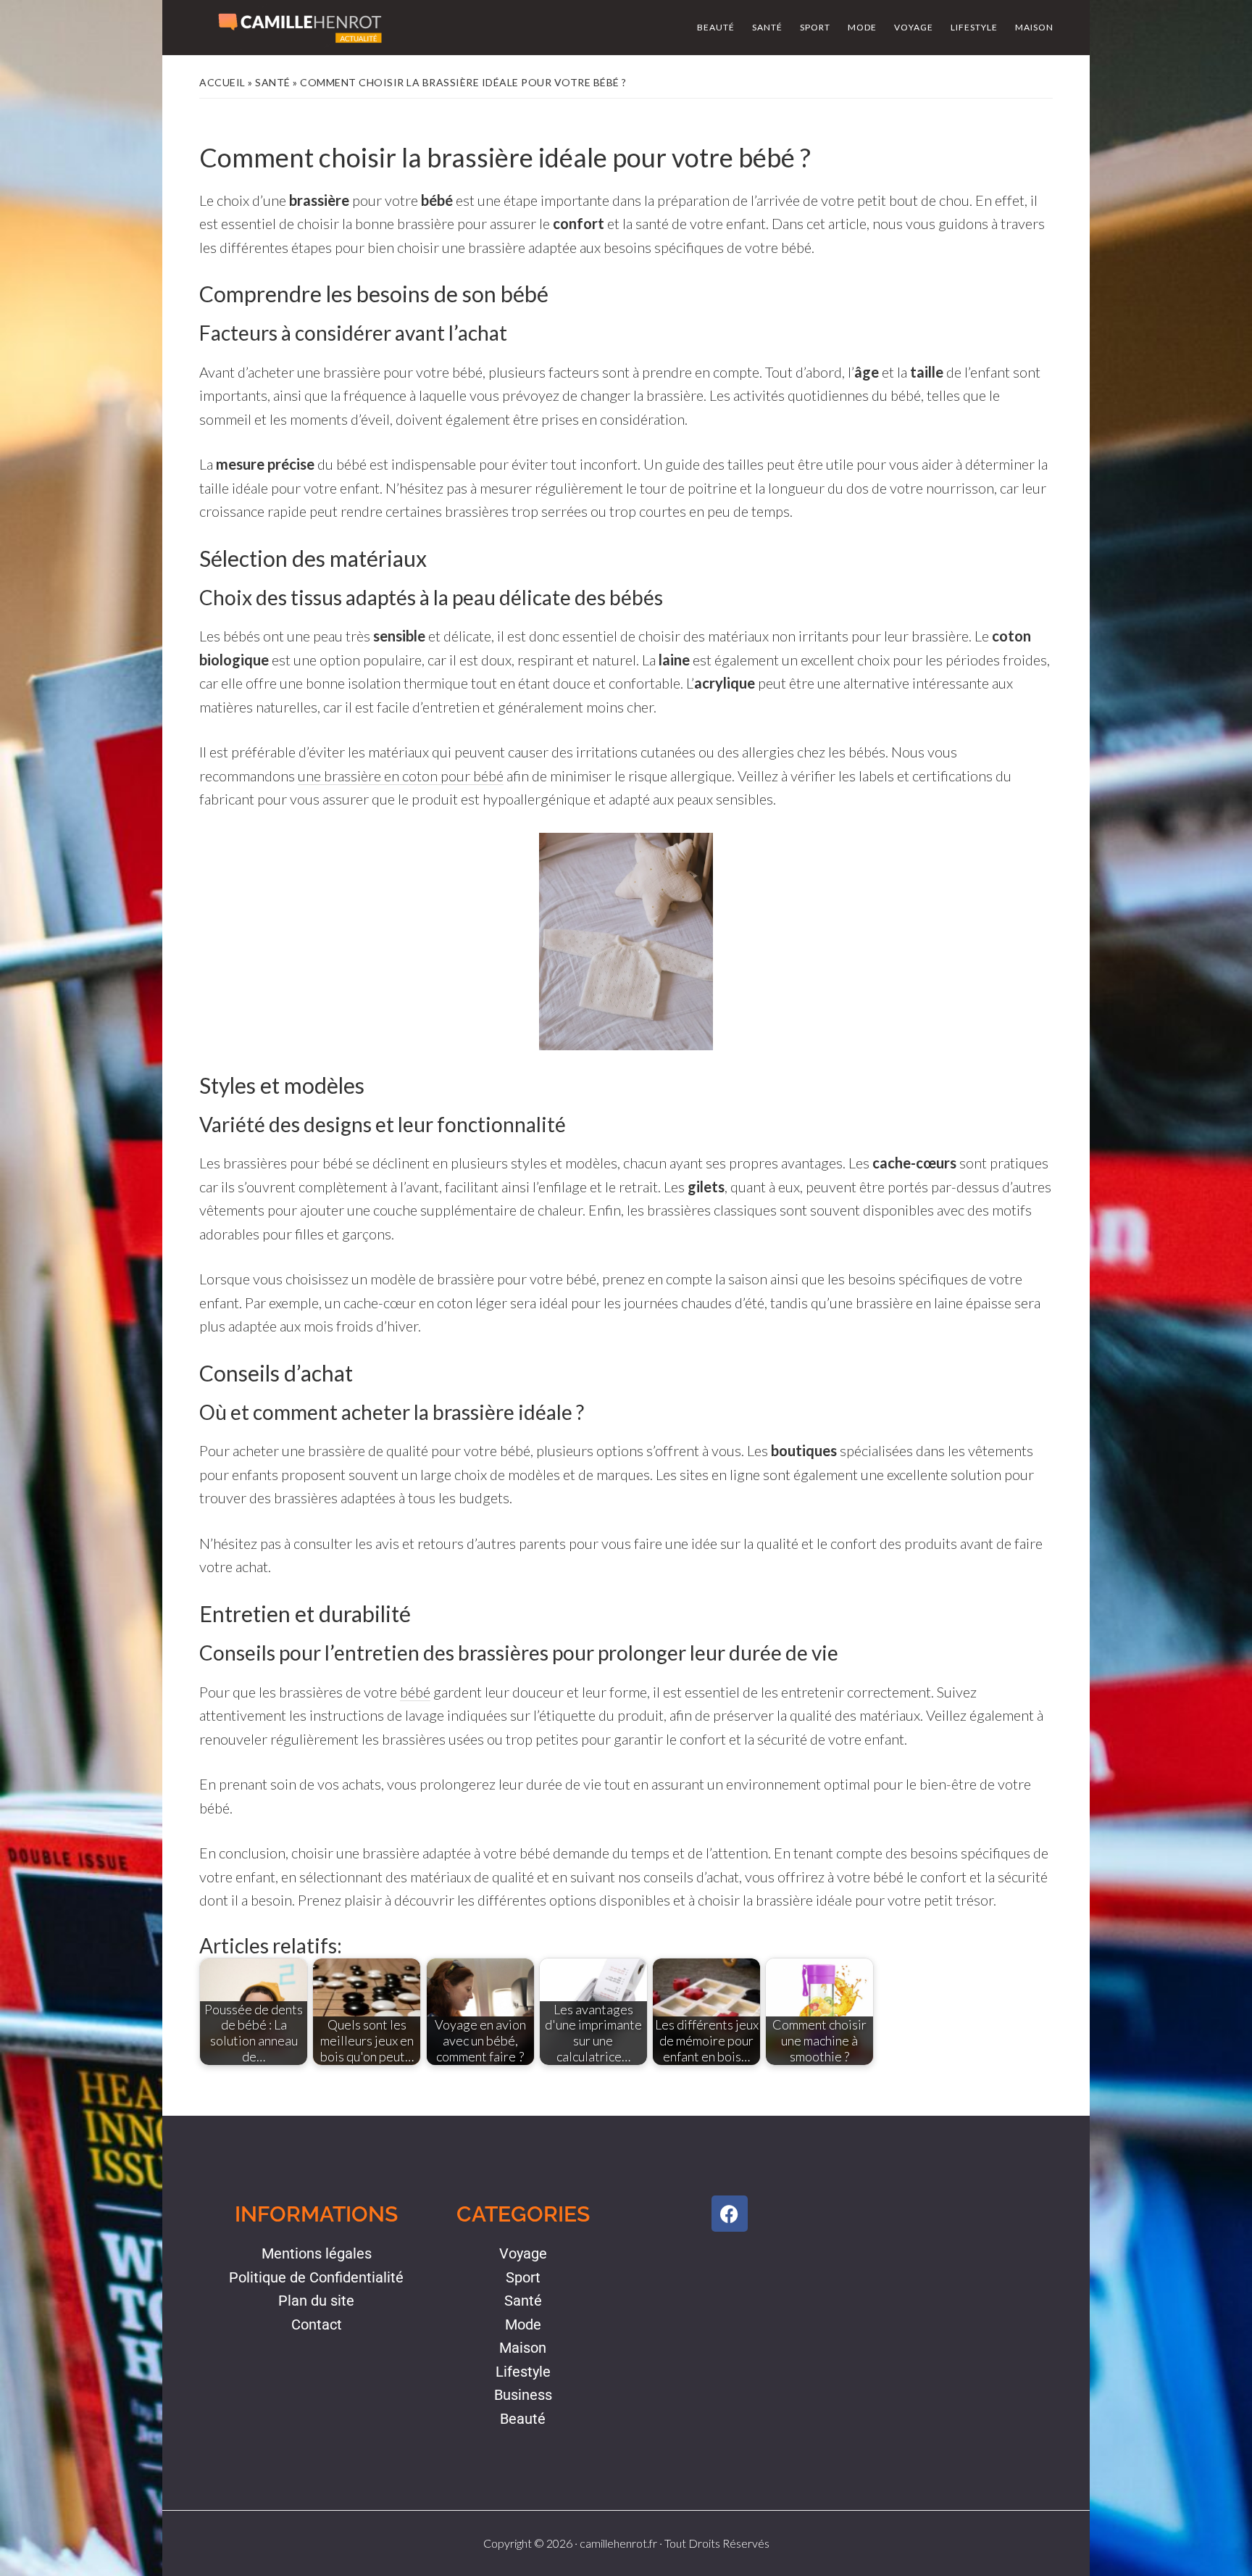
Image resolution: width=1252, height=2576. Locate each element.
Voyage (523, 2253)
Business (523, 2395)
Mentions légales (317, 2253)
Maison (523, 2348)
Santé (273, 82)
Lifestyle (523, 2372)
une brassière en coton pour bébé (401, 776)
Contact (317, 2324)
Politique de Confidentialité (316, 2277)
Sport (523, 2277)
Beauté (523, 2419)
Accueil (222, 82)
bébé (415, 1692)
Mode (523, 2324)
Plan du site (316, 2301)
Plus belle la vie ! (300, 28)
